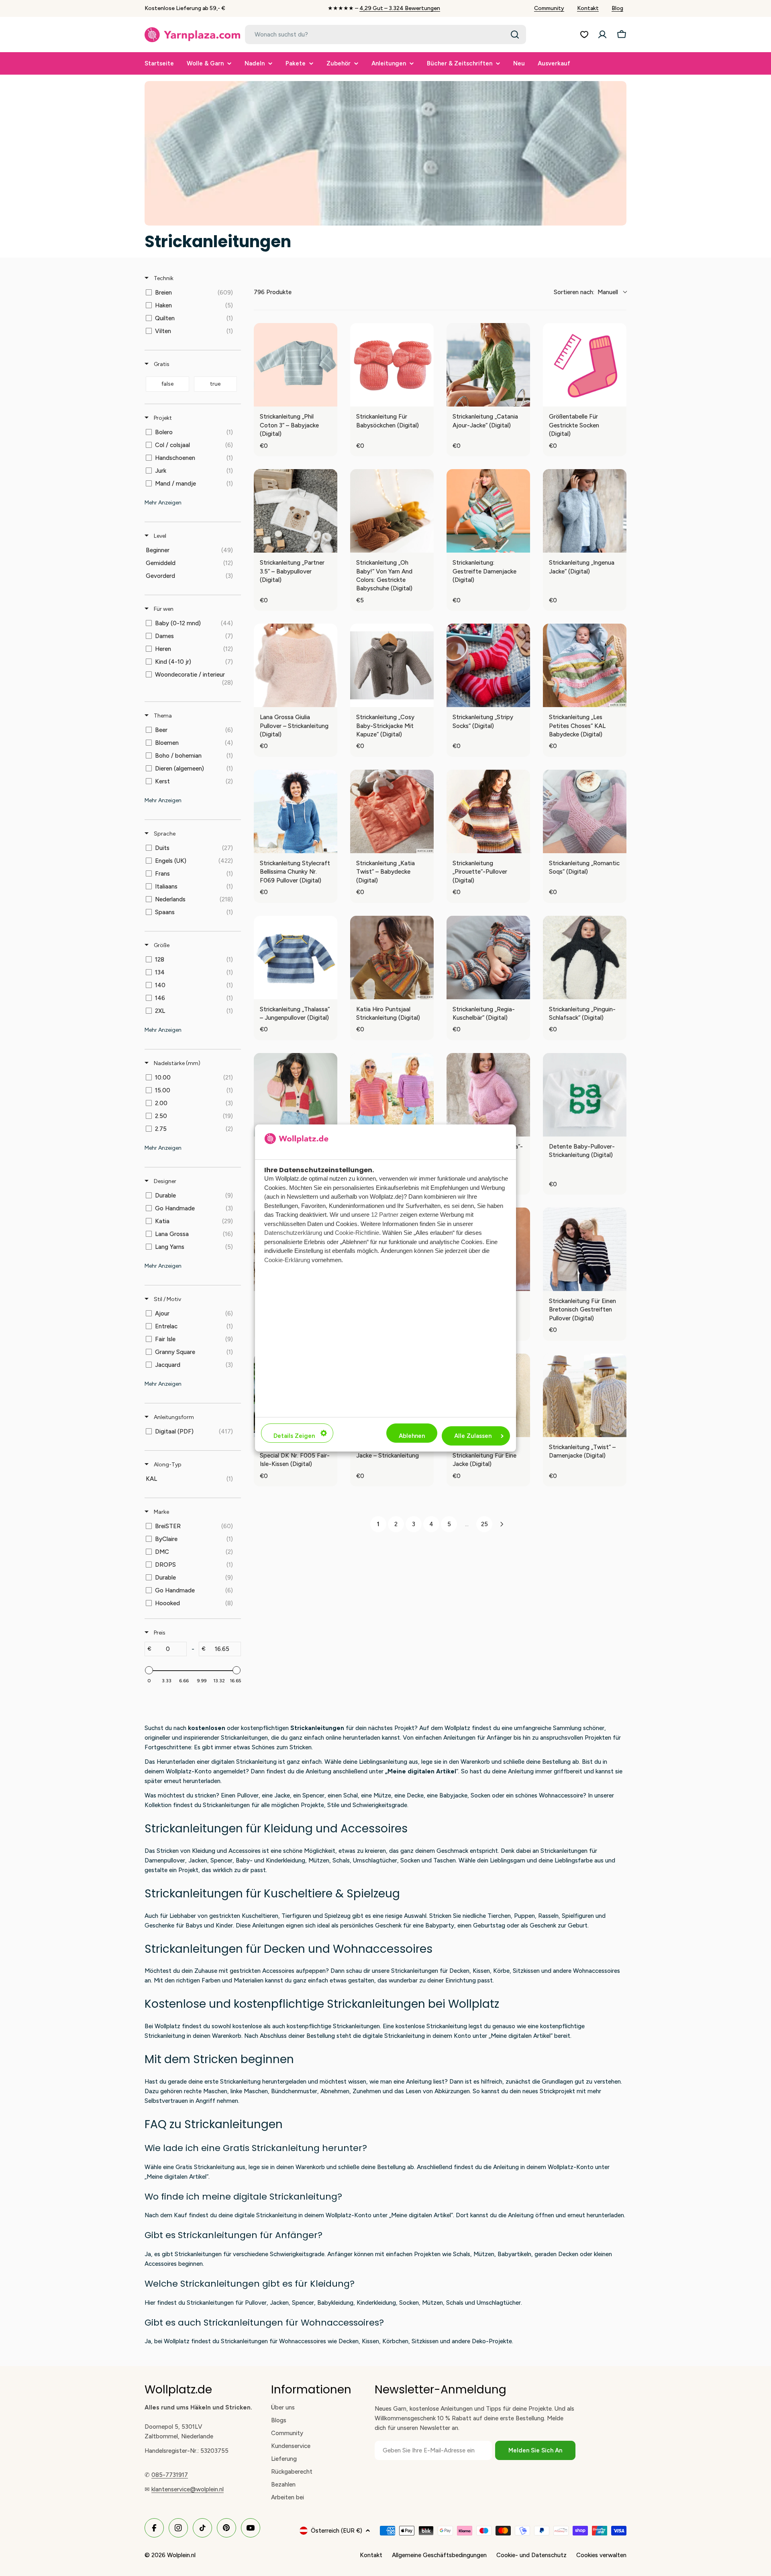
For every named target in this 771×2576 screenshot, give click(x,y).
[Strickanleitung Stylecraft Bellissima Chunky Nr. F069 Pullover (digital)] (296, 811)
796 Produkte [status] (273, 292)
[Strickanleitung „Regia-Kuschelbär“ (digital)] (488, 958)
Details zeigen (294, 1436)
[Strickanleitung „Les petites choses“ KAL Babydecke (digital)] (585, 665)
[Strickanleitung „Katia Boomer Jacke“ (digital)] (296, 1095)
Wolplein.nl (181, 2555)
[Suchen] (515, 35)
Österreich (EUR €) (337, 2531)
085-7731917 (170, 2475)
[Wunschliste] (584, 35)
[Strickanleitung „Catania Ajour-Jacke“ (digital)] (488, 365)
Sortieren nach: (586, 292)
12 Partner (385, 1215)
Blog (617, 8)
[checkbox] (191, 293)
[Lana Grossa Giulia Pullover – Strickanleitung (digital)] (296, 665)
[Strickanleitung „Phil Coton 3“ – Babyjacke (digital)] (296, 365)
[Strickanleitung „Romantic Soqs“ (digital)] (585, 811)
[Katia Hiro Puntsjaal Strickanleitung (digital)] (392, 958)
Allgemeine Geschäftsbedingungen (439, 2555)
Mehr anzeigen (163, 503)
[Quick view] (329, 398)
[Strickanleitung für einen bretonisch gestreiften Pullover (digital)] (585, 1249)
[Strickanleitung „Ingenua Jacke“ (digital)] (585, 511)
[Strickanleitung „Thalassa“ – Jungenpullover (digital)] (296, 958)
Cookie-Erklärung (287, 1260)
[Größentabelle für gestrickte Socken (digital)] (585, 365)
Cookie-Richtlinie (357, 1233)
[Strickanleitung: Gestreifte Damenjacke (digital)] (488, 511)
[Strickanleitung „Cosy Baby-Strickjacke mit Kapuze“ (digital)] (392, 665)
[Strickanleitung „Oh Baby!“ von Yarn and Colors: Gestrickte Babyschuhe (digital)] (392, 511)
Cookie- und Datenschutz (531, 2555)
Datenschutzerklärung (293, 1233)
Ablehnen (412, 1436)
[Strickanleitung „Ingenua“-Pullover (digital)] (488, 1095)
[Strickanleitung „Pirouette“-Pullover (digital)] (488, 811)
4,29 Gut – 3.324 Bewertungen (400, 8)
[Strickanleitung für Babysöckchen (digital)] (392, 365)
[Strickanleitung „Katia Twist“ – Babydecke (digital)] (392, 811)
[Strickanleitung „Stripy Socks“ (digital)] (488, 665)
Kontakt (588, 8)
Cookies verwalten (601, 2555)
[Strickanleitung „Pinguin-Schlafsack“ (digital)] (585, 958)
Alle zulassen (473, 1436)
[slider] (149, 1670)
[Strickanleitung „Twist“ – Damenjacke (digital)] (585, 1395)
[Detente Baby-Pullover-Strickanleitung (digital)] (585, 1095)
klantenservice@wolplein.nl (188, 2489)
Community (549, 8)
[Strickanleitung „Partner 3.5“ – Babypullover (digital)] (296, 511)
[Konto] (602, 35)
